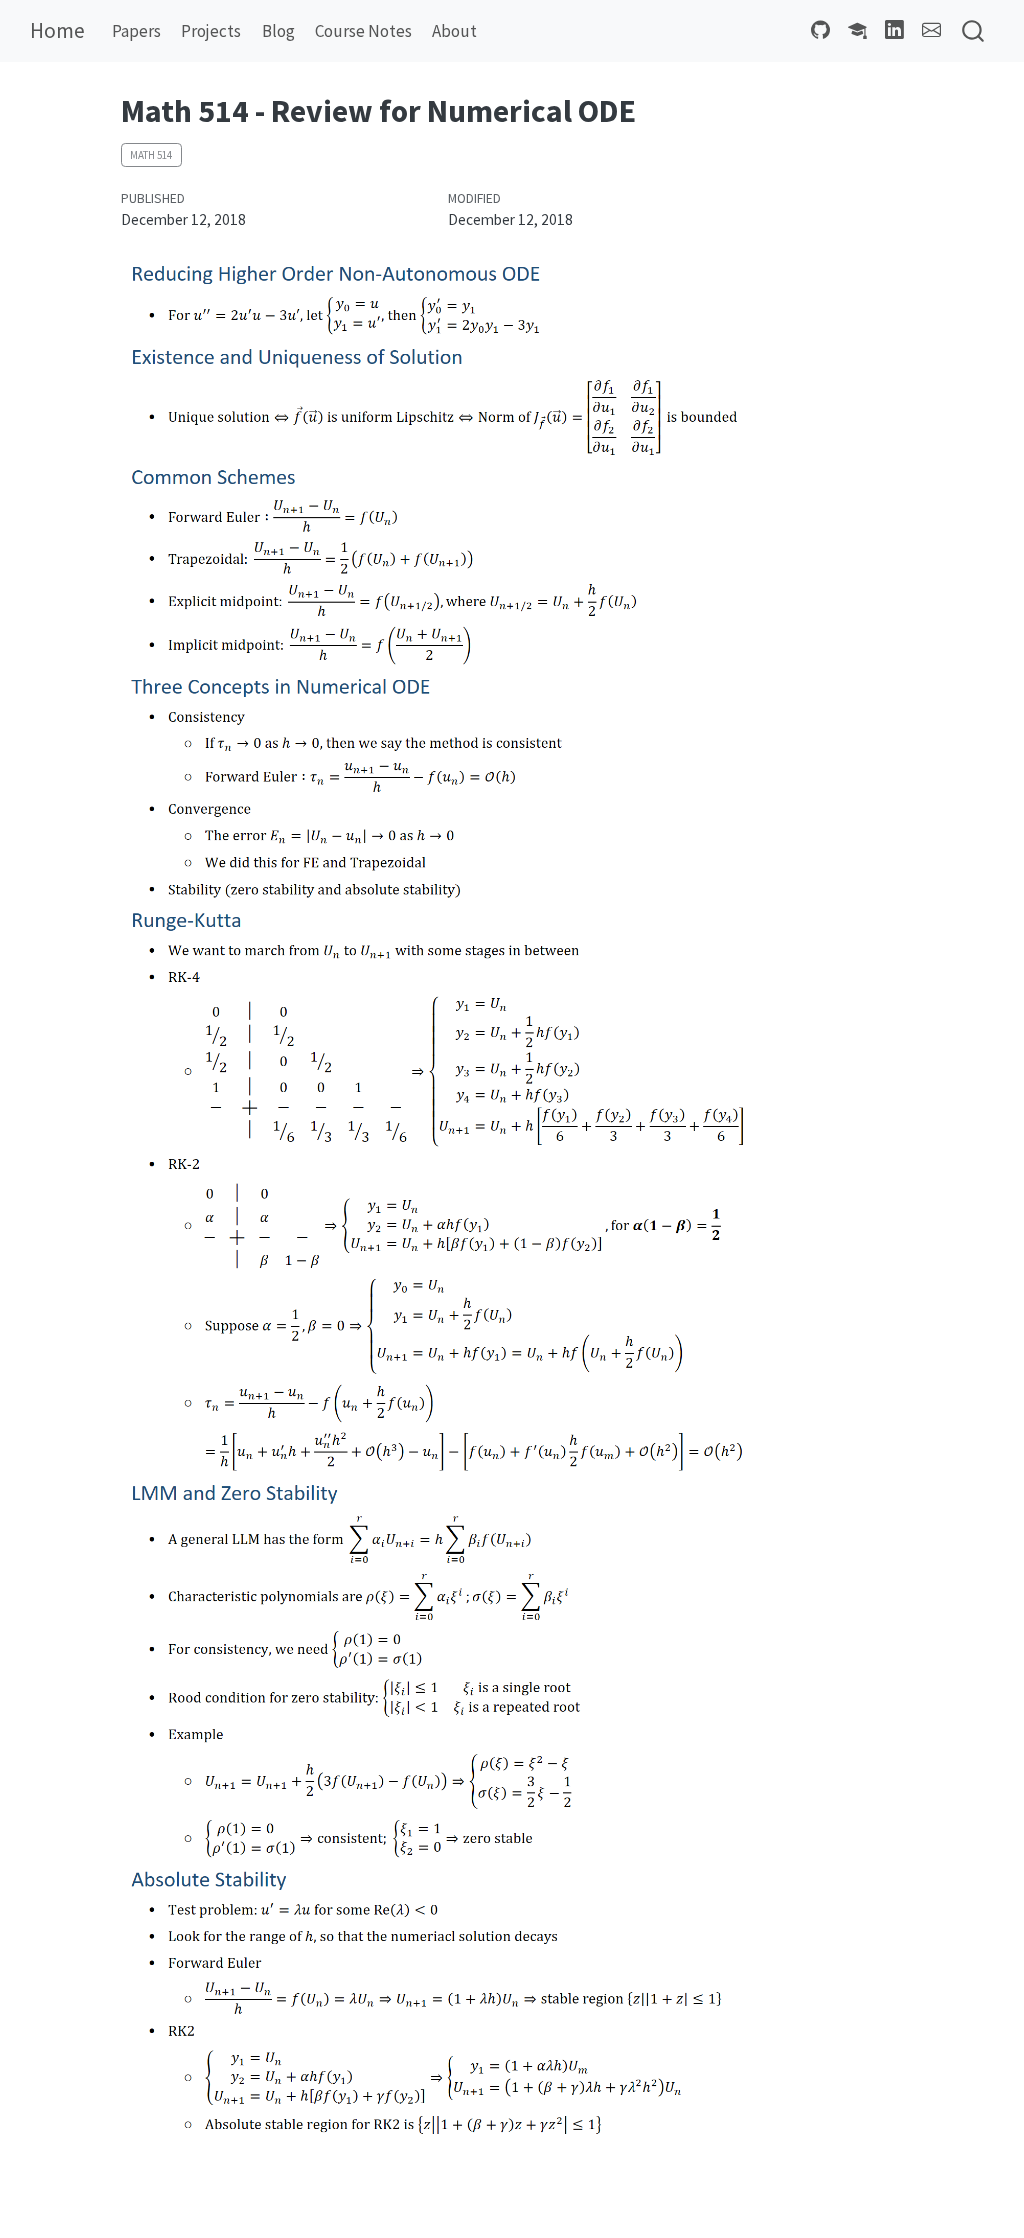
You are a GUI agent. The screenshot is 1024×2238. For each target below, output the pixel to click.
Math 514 (151, 155)
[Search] (973, 31)
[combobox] (974, 31)
